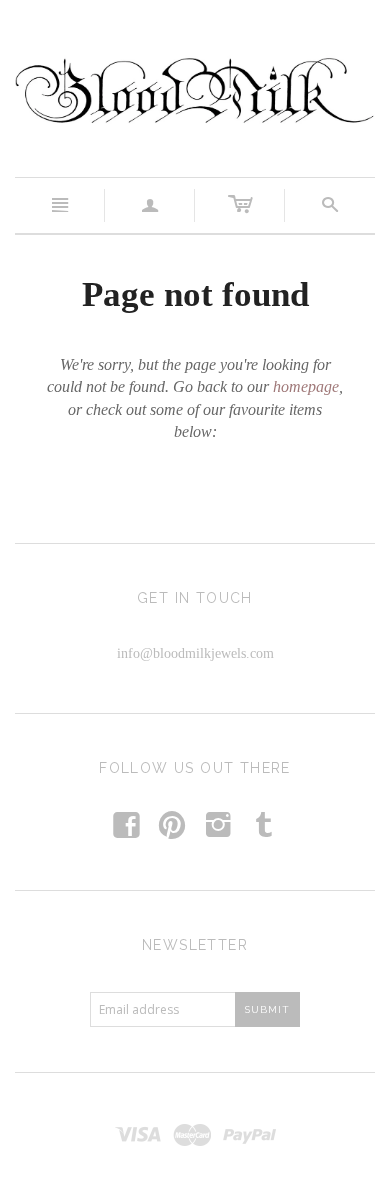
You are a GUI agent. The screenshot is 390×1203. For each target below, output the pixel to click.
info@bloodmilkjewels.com (195, 653)
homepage (306, 386)
